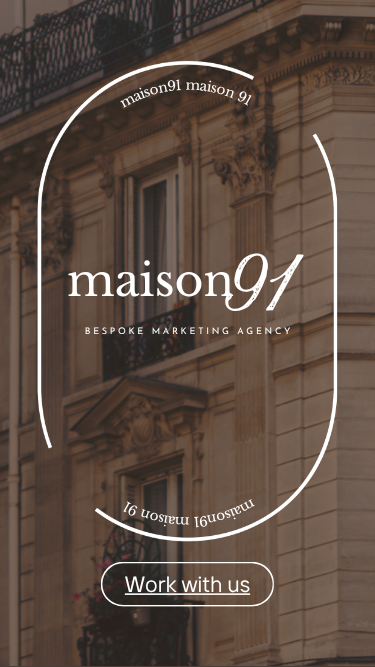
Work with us (187, 584)
